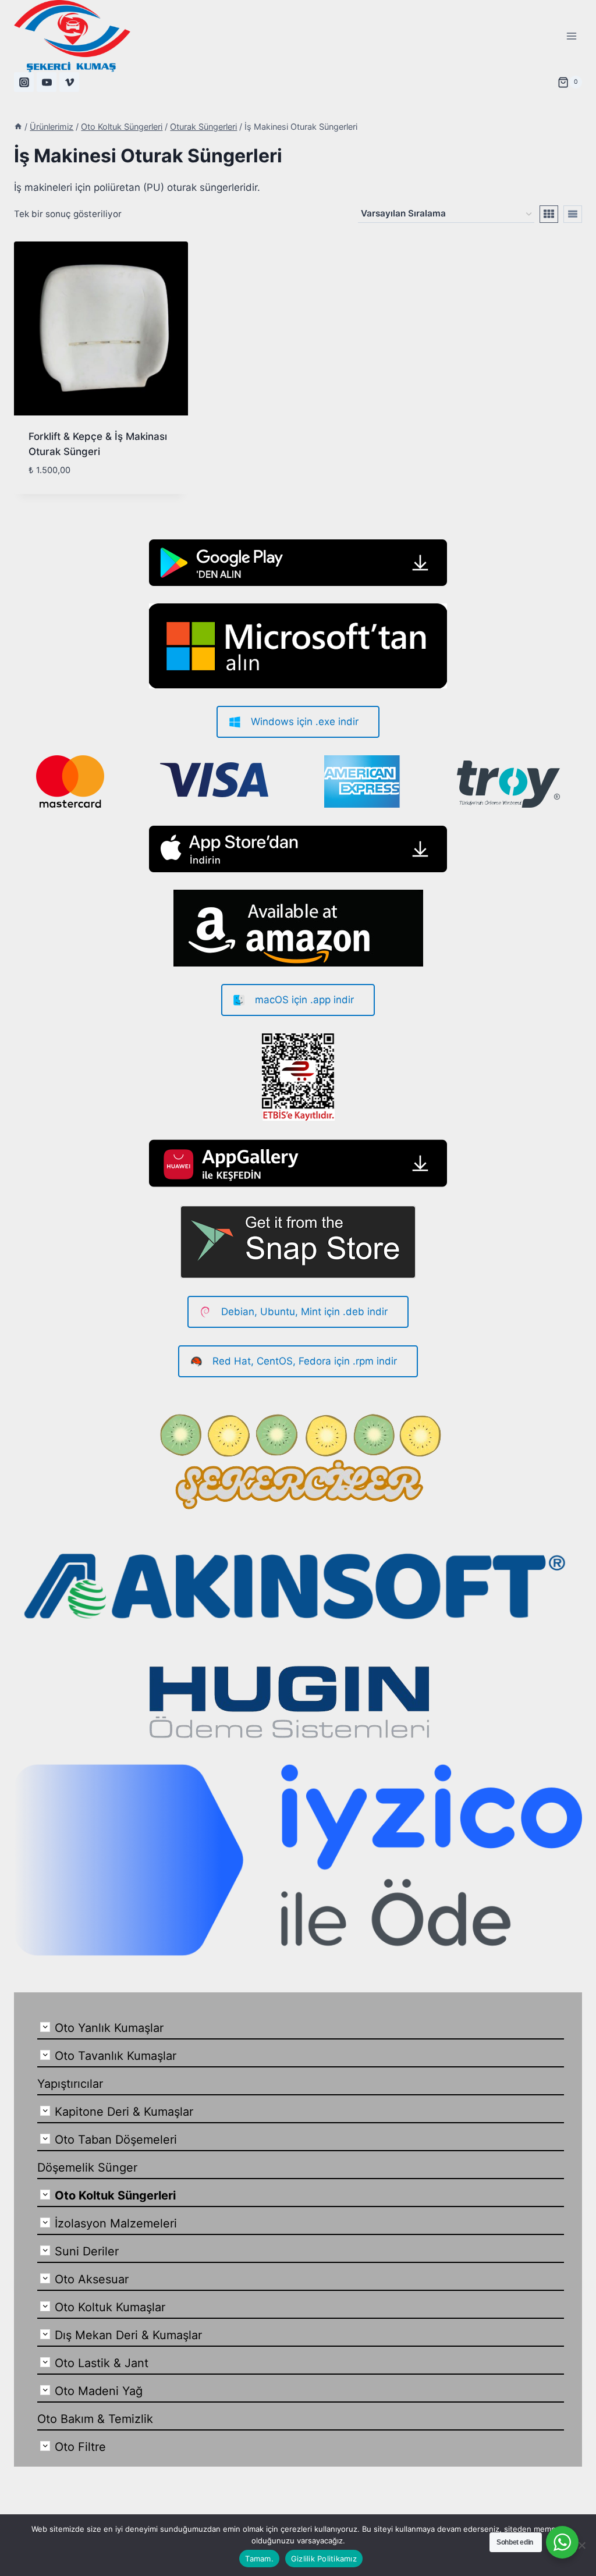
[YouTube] (47, 82)
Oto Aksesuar (92, 2279)
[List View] (573, 214)
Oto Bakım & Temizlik (95, 2419)
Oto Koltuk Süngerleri (115, 2195)
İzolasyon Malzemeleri (116, 2223)
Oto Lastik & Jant (102, 2363)
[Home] (18, 127)
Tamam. (259, 2559)
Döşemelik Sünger (87, 2168)
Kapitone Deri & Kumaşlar (124, 2112)
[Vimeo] (69, 82)
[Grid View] (549, 214)
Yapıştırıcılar (70, 2084)
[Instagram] (24, 82)
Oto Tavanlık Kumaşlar (116, 2056)
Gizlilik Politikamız (324, 2559)
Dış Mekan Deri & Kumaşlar (128, 2335)
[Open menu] (571, 36)
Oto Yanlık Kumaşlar (109, 2028)
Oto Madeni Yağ (99, 2391)
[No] (581, 2545)
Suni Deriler (87, 2251)
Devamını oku (60, 489)
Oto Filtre (80, 2447)
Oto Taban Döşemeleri (116, 2140)
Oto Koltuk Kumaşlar (110, 2307)
